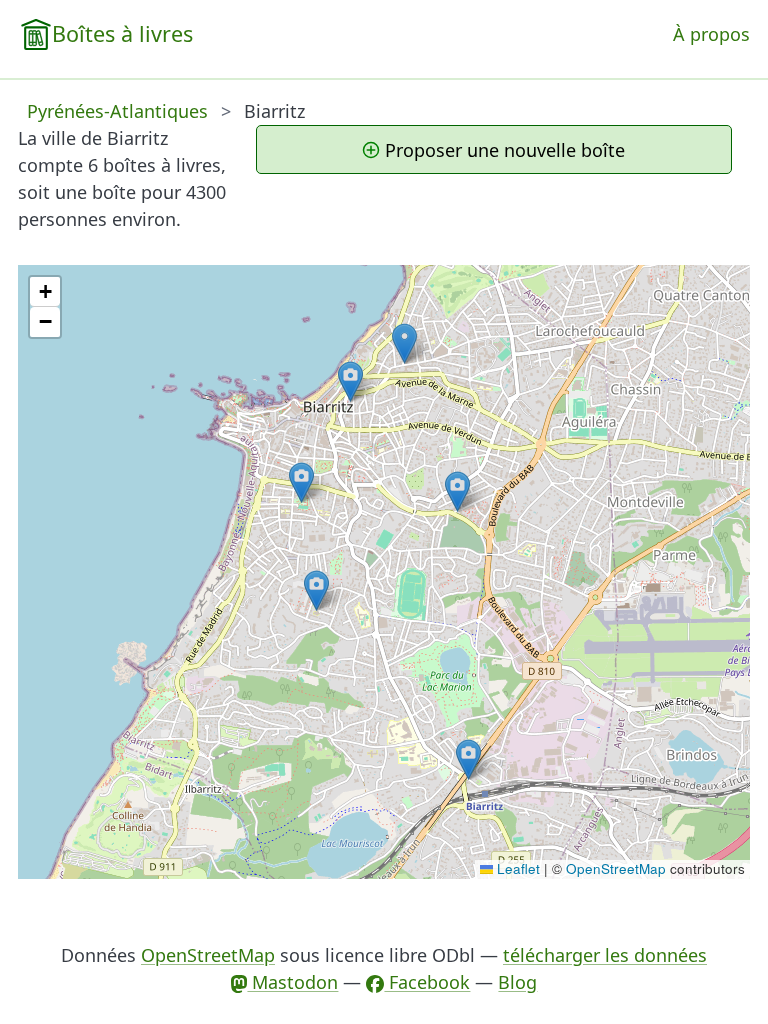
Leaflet (516, 868)
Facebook (427, 982)
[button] (301, 482)
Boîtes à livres (122, 33)
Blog (517, 982)
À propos (711, 34)
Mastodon (292, 982)
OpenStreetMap (616, 868)
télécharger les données (605, 955)
